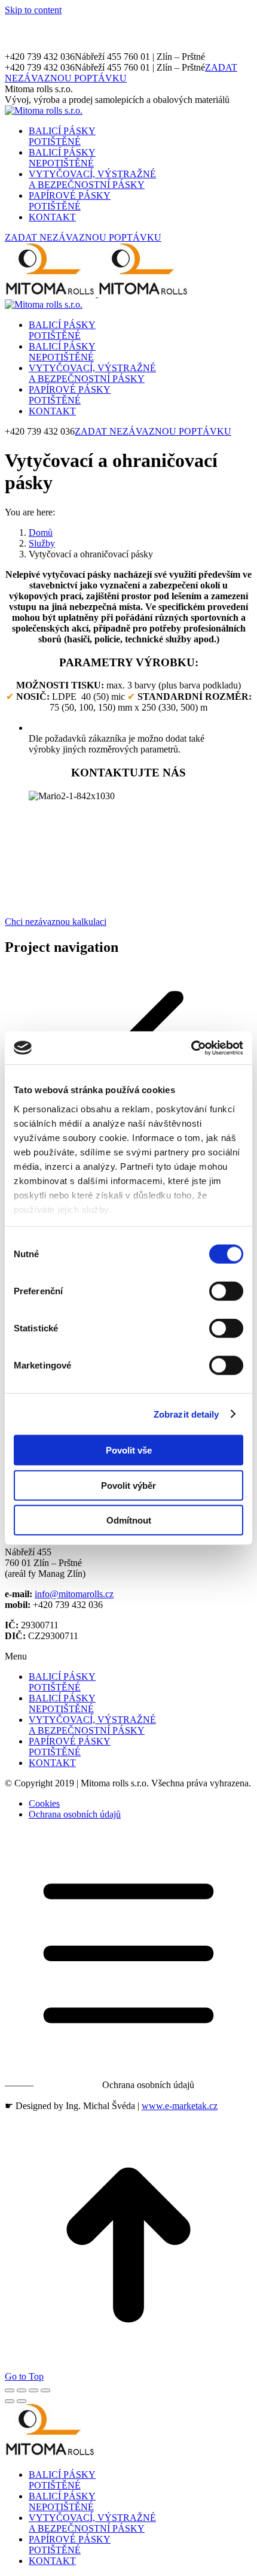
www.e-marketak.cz (180, 2106)
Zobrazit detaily (186, 1414)
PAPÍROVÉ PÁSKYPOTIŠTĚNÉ (70, 1747)
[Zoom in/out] (45, 2390)
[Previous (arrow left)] (10, 2401)
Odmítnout (129, 1520)
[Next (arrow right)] (22, 2401)
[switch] (226, 1291)
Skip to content (33, 10)
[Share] (22, 2390)
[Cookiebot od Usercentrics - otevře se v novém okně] (191, 1048)
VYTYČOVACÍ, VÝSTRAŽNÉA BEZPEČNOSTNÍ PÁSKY (92, 1725)
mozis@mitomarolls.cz (143, 849)
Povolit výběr (128, 1485)
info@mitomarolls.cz (74, 1594)
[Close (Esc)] (10, 2390)
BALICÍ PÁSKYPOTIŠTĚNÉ (62, 1682)
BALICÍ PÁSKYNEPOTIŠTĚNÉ (62, 1703)
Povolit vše (129, 1450)
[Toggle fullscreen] (33, 2390)
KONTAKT (52, 1763)
